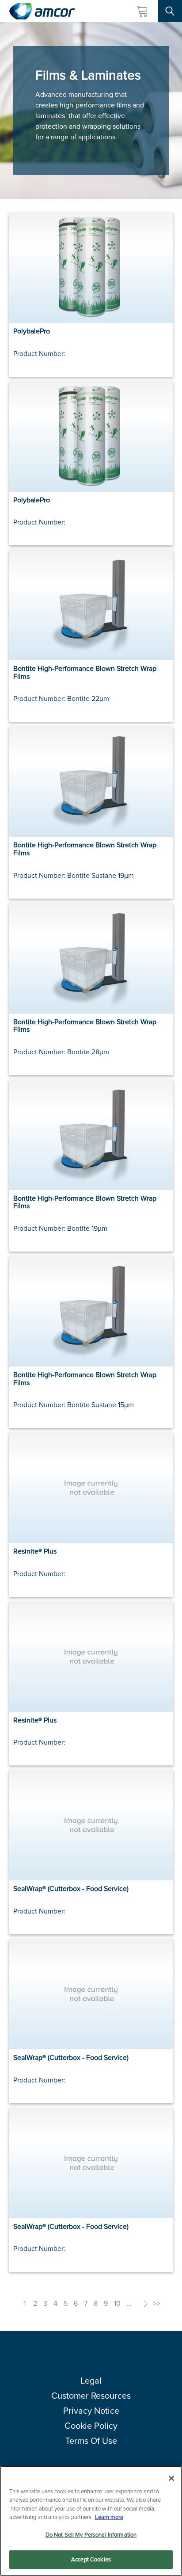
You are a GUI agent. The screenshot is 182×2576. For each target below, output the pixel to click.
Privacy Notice (91, 2411)
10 (117, 2303)
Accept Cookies (91, 2559)
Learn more (109, 2517)
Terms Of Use (91, 2441)
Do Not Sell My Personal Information (91, 2535)
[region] (91, 2521)
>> (157, 2303)
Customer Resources (91, 2396)
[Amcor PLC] (42, 11)
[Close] (171, 2478)
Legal (91, 2381)
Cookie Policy (91, 2426)
